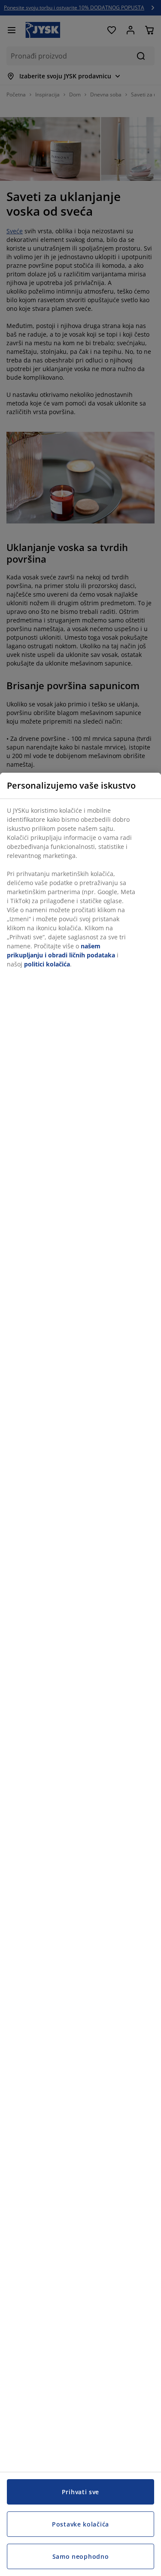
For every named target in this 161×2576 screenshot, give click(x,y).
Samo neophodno (81, 2556)
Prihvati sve (80, 2492)
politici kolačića (47, 964)
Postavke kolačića (80, 2524)
